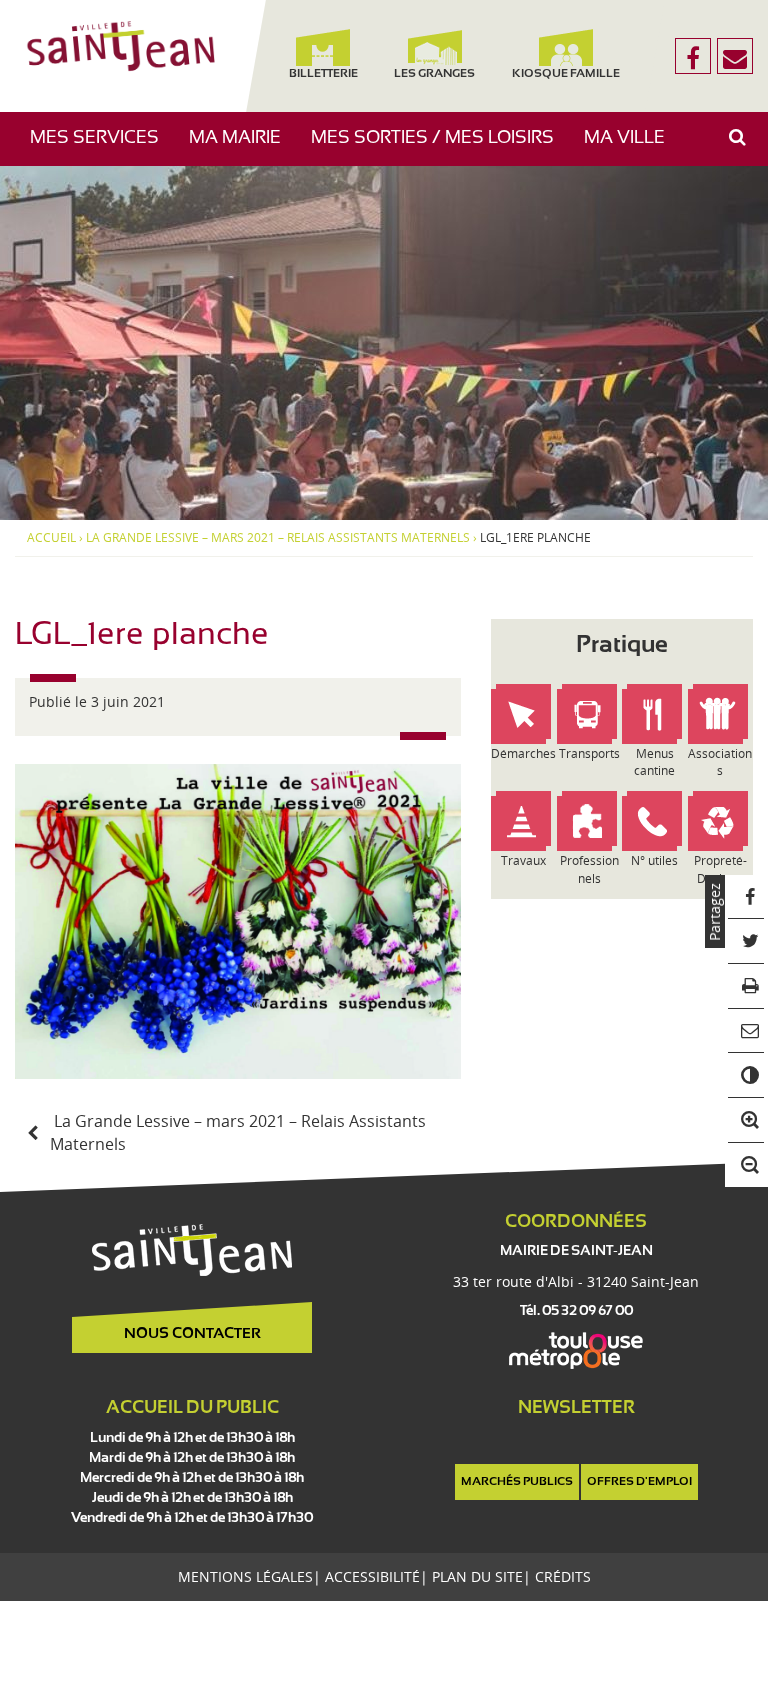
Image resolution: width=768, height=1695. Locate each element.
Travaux (523, 860)
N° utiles (654, 860)
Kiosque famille (567, 74)
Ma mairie (242, 147)
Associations (720, 762)
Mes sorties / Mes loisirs (440, 147)
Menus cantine (654, 762)
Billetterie (323, 74)
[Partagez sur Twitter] (746, 941)
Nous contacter (192, 1334)
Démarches (523, 753)
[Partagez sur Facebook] (746, 897)
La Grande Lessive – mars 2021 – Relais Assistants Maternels (278, 538)
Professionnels (589, 869)
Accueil (51, 538)
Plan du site (477, 1576)
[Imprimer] (746, 986)
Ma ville (632, 147)
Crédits (563, 1576)
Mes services (102, 147)
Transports (589, 753)
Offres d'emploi (639, 1482)
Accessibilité (372, 1576)
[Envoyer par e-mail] (746, 1031)
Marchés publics (517, 1482)
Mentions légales (245, 1576)
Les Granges (434, 74)
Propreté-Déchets (720, 869)
